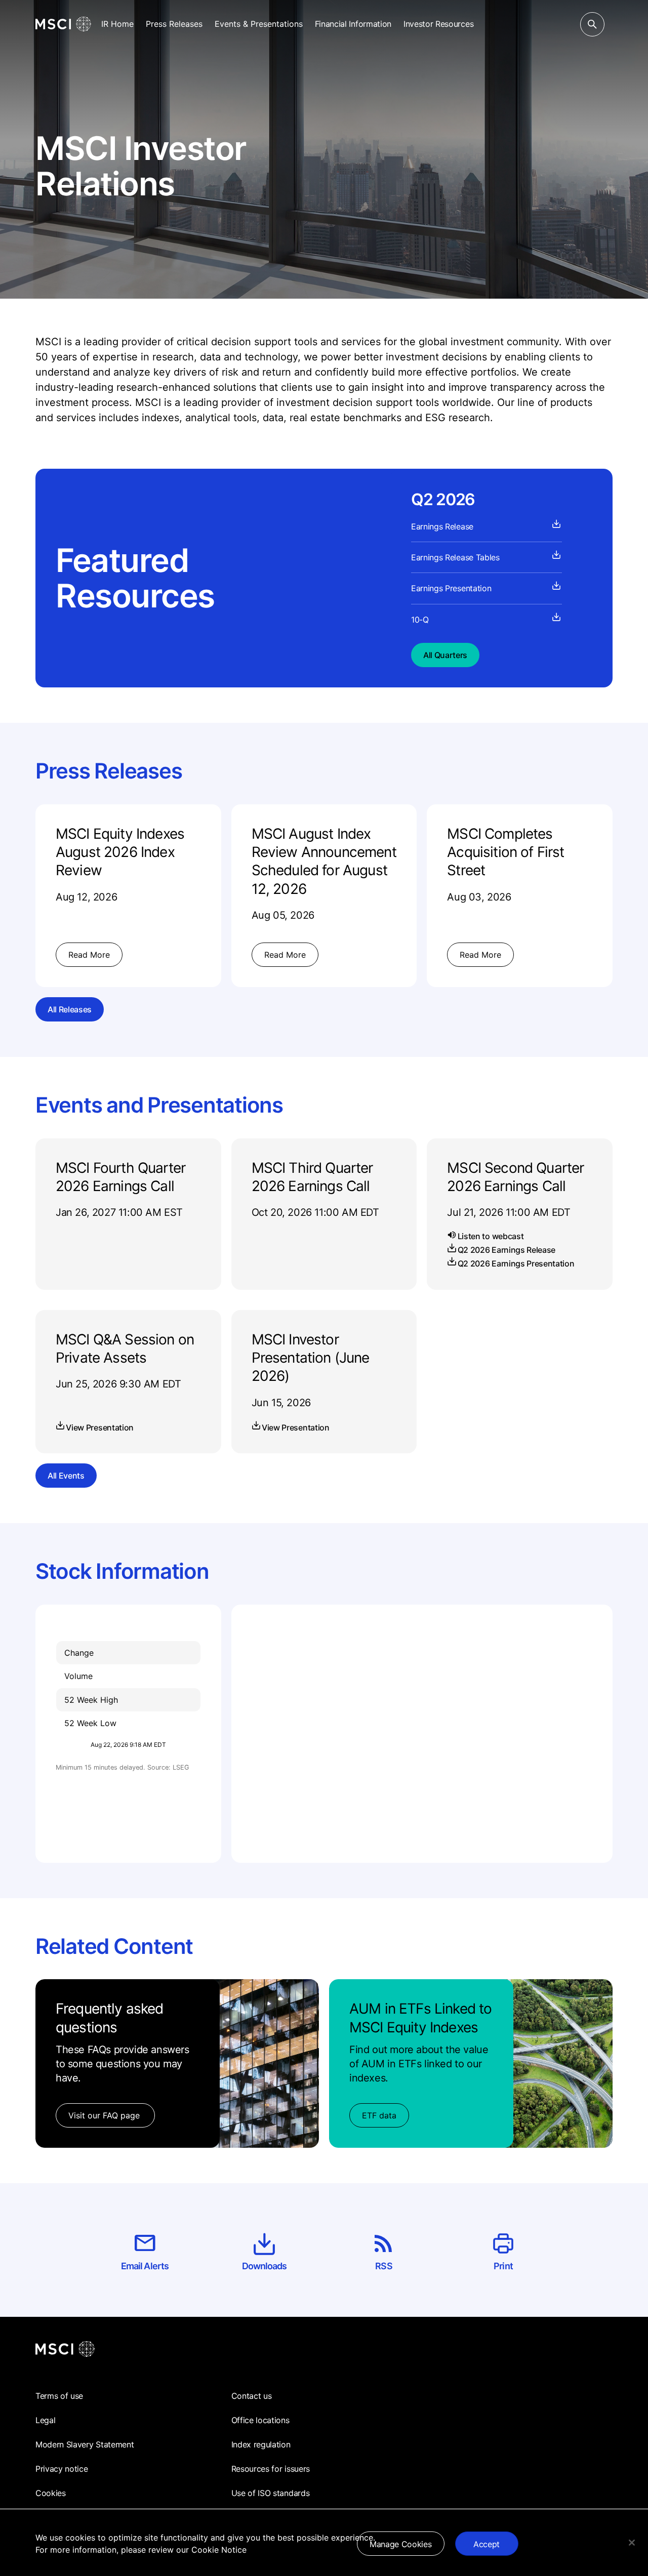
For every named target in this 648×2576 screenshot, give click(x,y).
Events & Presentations (259, 24)
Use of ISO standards (271, 2493)
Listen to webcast (491, 1236)
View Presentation (100, 1427)
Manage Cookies (401, 2544)
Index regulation (261, 2444)
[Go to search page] (592, 24)
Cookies (51, 2493)
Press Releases (174, 24)
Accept (487, 2544)
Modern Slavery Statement (85, 2444)
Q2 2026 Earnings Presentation (516, 1263)
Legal (45, 2420)
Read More (89, 955)
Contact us (252, 2396)
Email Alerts (145, 2266)
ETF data (379, 2115)
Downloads (265, 2266)
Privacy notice (62, 2469)
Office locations (260, 2420)
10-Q (420, 620)
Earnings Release (442, 526)
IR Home (117, 24)
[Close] (632, 2543)
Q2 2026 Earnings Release (507, 1250)
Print (503, 2266)
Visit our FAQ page (105, 2115)
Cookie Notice (219, 2550)
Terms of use (59, 2396)
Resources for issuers (271, 2469)
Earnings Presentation (451, 588)
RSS (383, 2266)
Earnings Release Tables (455, 557)
